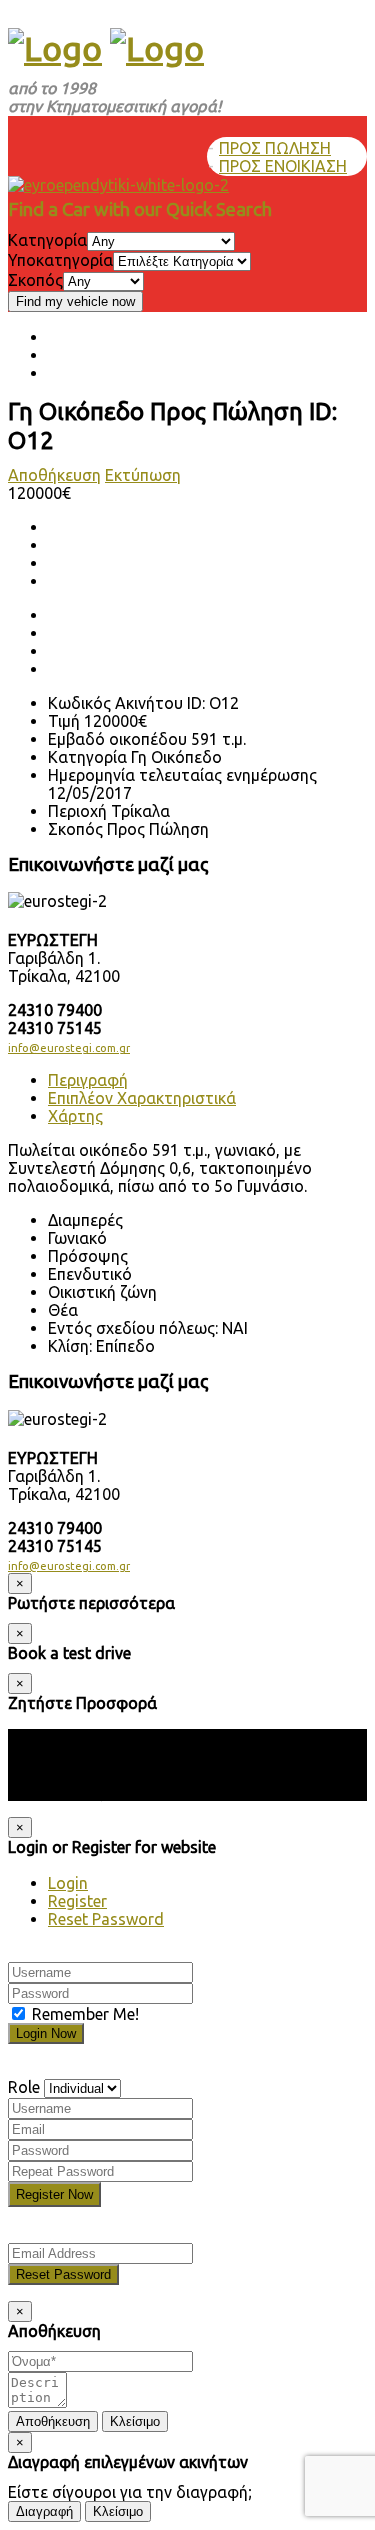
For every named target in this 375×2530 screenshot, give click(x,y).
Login (68, 1883)
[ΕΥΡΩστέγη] (55, 48)
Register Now (54, 2194)
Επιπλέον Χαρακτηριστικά (142, 1098)
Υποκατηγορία (60, 260)
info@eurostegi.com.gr (69, 1048)
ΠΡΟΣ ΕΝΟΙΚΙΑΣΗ (283, 166)
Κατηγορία (47, 240)
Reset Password (106, 1919)
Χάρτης (75, 1116)
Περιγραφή (88, 1080)
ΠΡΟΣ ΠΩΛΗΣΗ (275, 148)
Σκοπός (35, 280)
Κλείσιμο (135, 2421)
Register (77, 1901)
